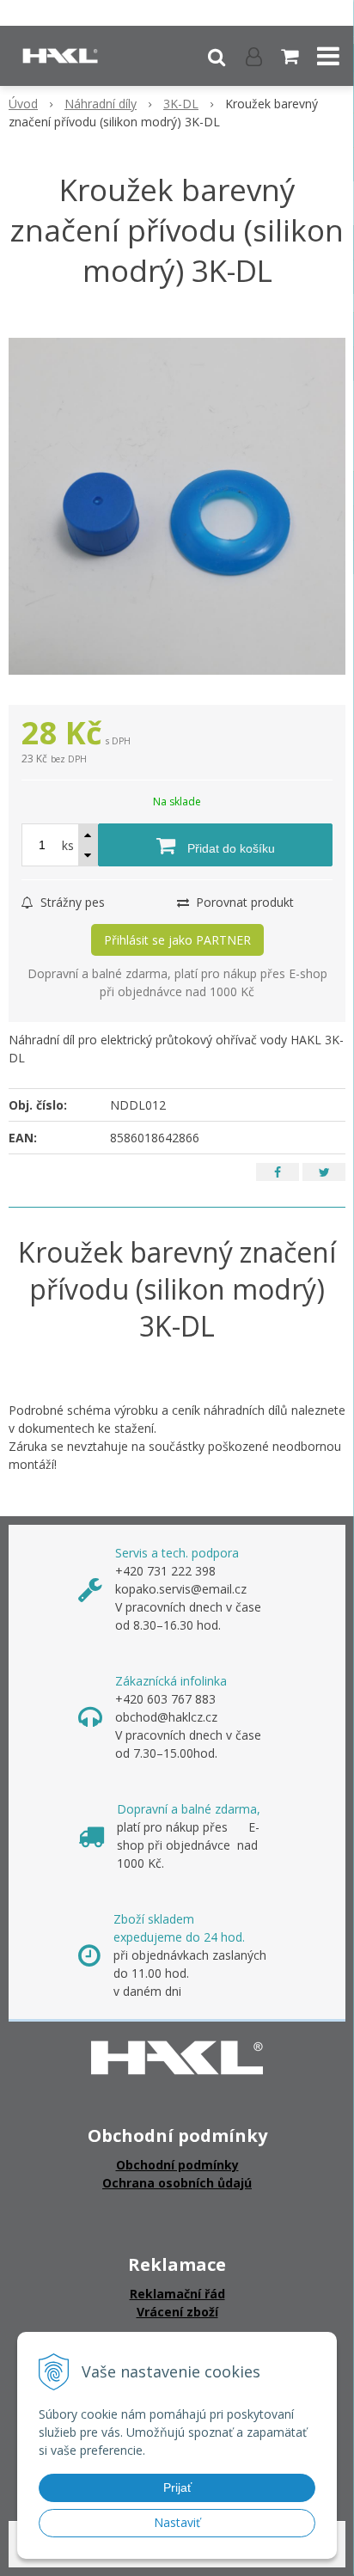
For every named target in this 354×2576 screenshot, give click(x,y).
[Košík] (291, 56)
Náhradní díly (101, 104)
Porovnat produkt (243, 902)
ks (68, 845)
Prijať (177, 2487)
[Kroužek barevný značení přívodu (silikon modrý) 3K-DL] (177, 506)
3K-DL (181, 104)
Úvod (23, 104)
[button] (217, 56)
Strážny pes (71, 902)
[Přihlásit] (254, 56)
